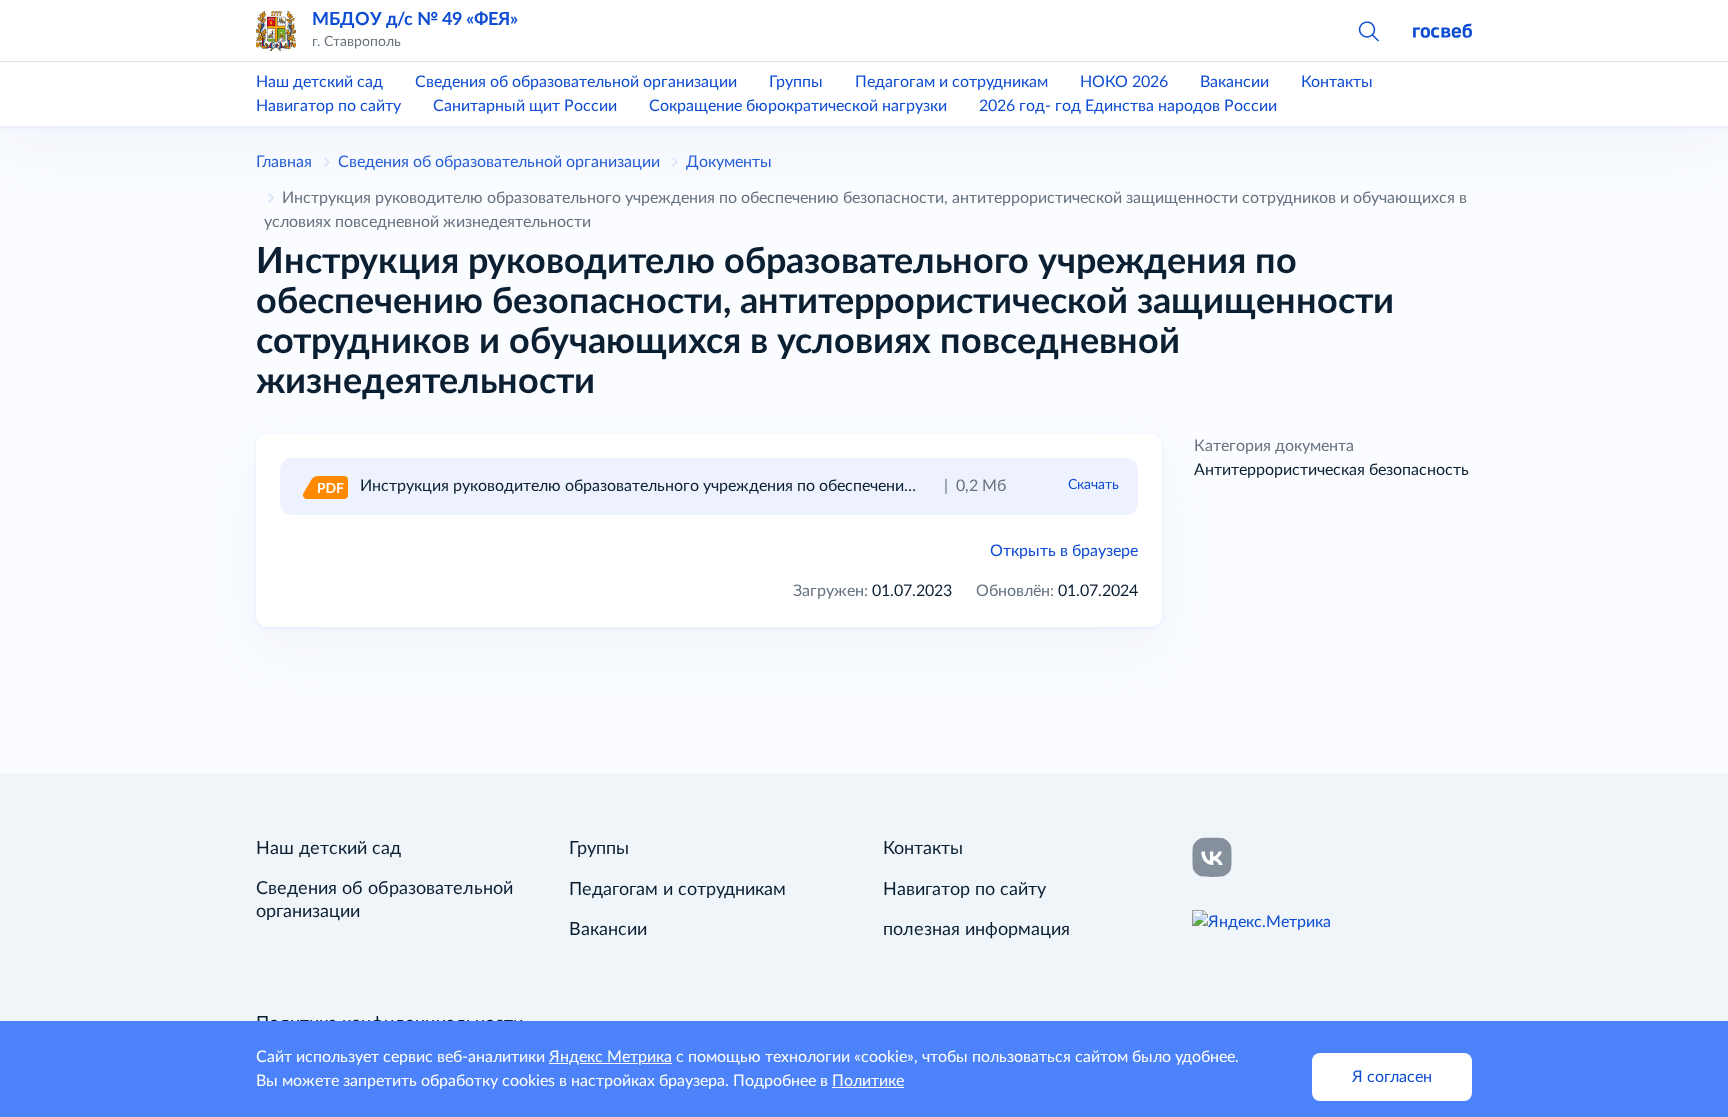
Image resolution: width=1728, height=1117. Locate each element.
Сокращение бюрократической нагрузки (798, 106)
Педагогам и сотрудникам (951, 82)
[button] (1368, 30)
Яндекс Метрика (610, 1057)
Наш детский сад (319, 82)
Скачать (1093, 485)
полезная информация (976, 930)
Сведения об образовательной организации (576, 82)
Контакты (1337, 82)
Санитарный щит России (525, 106)
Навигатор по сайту (328, 106)
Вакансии (1234, 82)
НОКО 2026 (1124, 82)
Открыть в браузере (1064, 551)
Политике (868, 1081)
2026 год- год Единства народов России (1128, 106)
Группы (796, 82)
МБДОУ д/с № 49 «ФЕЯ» (415, 19)
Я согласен (1392, 1077)
